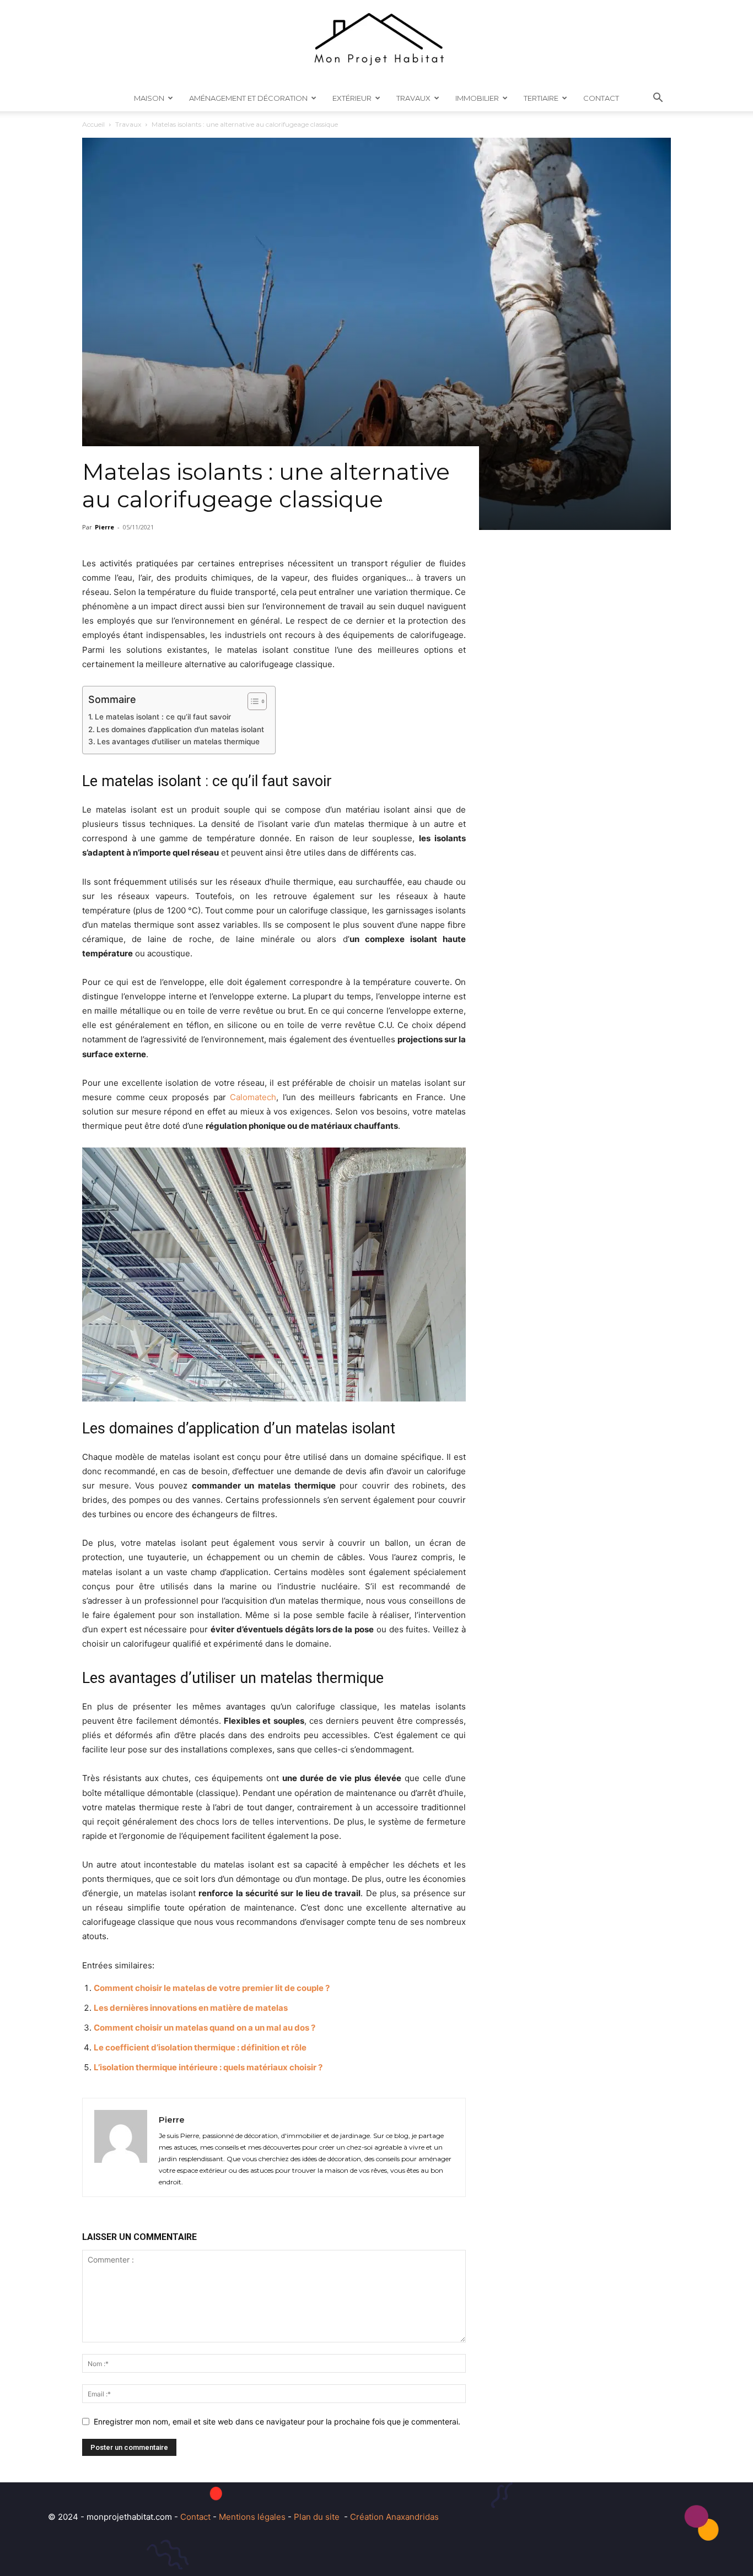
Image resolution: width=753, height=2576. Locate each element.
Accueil (93, 124)
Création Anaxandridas (394, 2517)
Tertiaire (541, 98)
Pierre (104, 527)
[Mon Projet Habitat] (376, 42)
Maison (149, 98)
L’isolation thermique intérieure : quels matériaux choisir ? (208, 2067)
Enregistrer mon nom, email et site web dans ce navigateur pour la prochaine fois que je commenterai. (277, 2421)
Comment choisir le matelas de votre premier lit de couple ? (212, 1988)
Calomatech (253, 1097)
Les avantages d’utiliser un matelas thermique (178, 742)
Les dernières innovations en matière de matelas (191, 2008)
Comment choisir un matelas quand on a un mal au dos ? (205, 2028)
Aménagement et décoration (248, 98)
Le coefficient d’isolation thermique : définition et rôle (200, 2047)
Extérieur (352, 98)
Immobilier (477, 98)
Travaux (413, 98)
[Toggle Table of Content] (252, 701)
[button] (658, 99)
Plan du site (317, 2517)
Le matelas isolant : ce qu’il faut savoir (163, 717)
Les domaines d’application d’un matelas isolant (180, 729)
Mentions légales (252, 2517)
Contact (601, 98)
